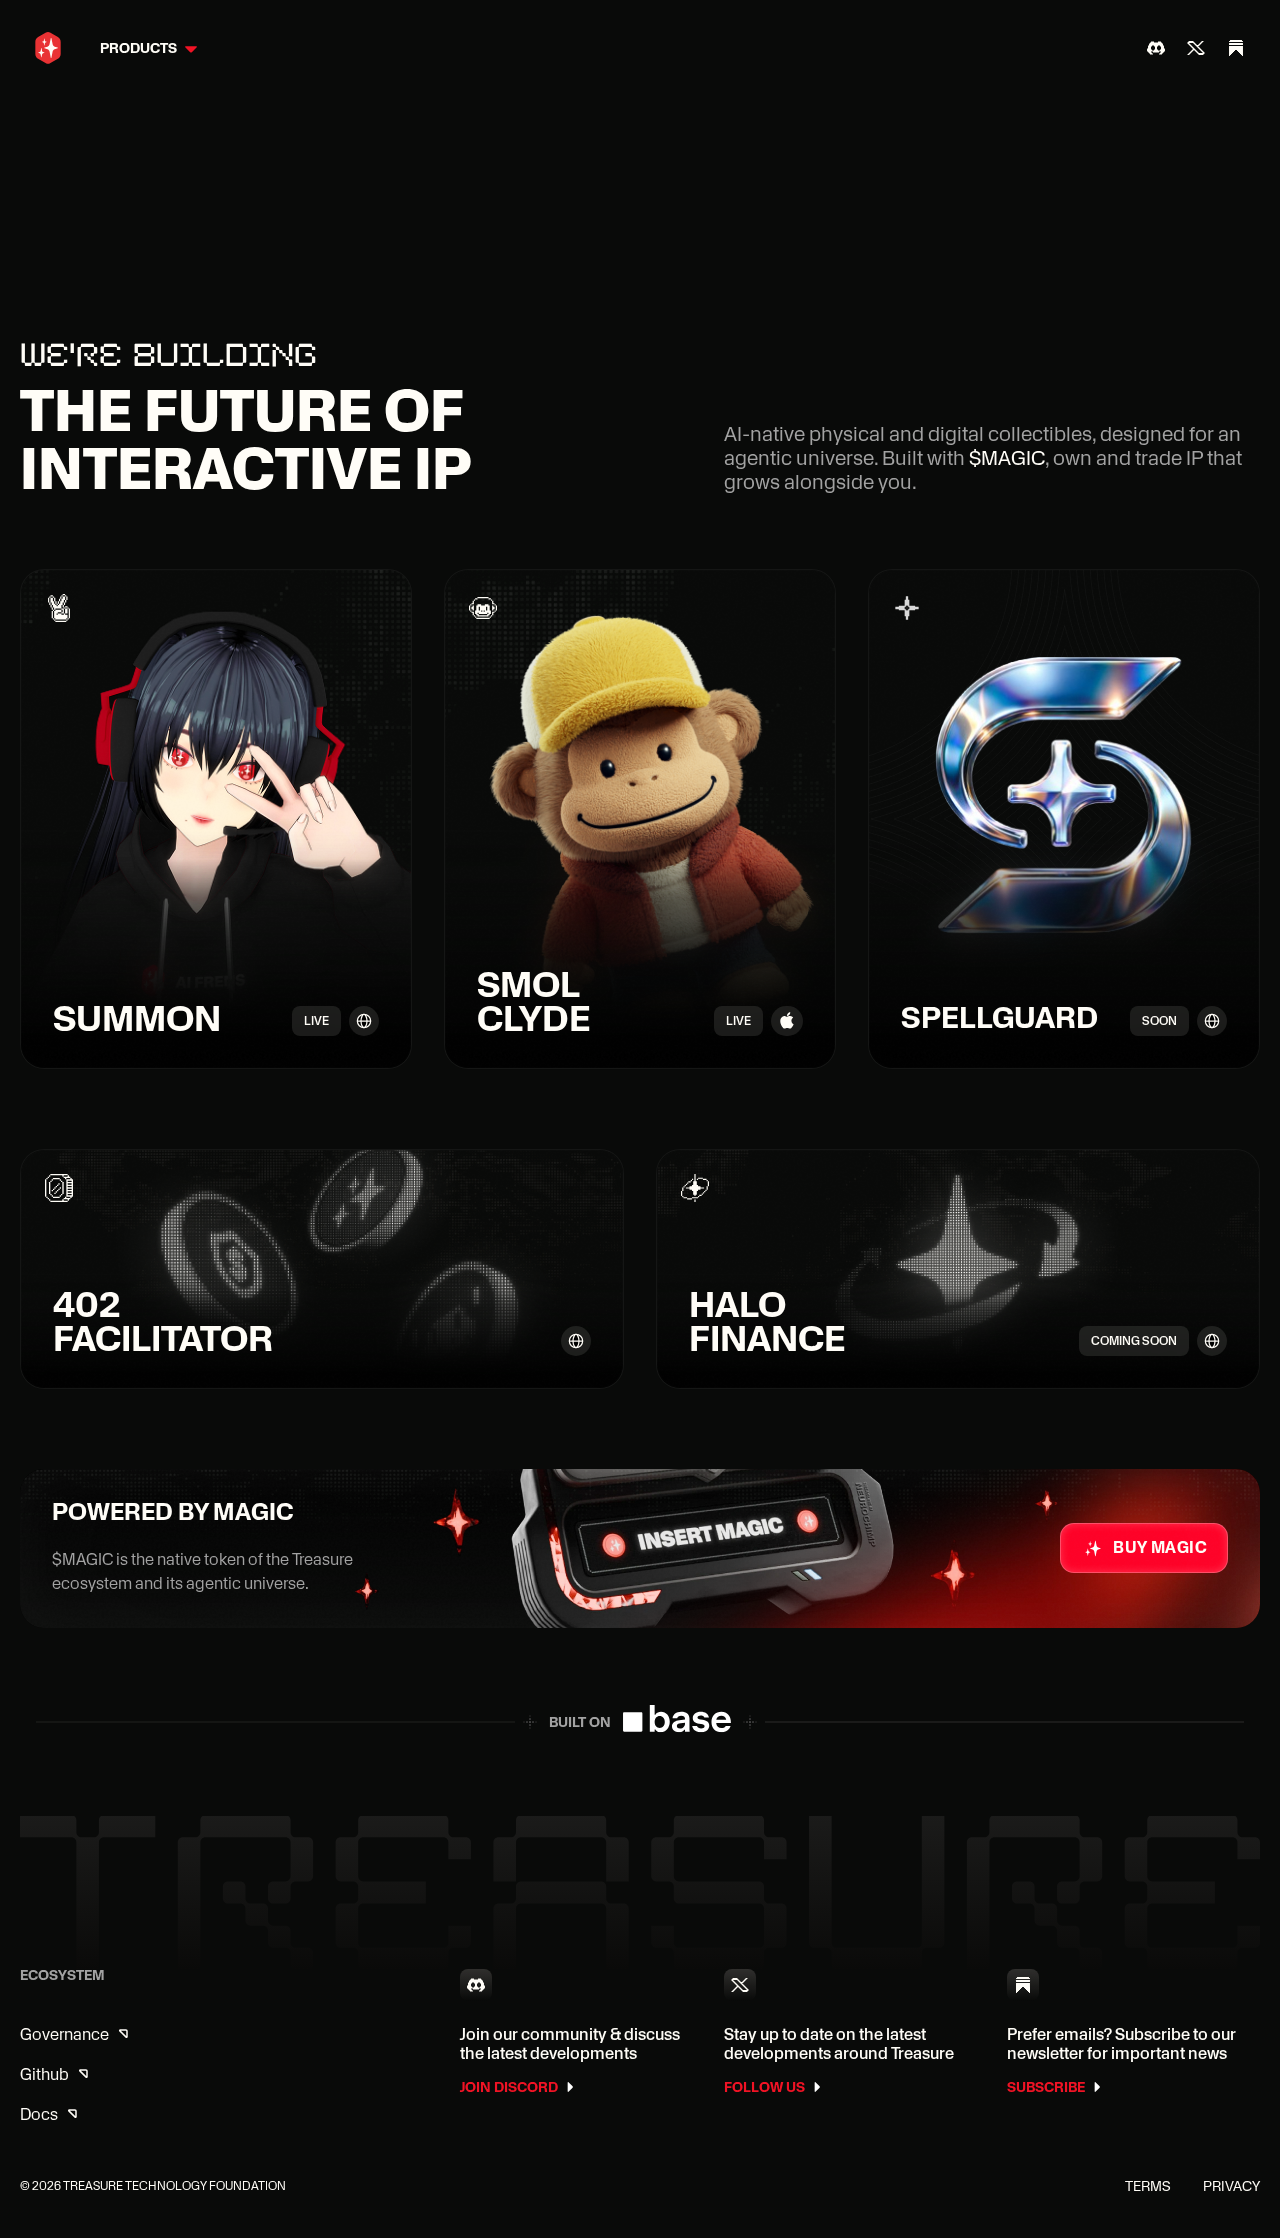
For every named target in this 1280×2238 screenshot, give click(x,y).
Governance (64, 2034)
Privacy (1231, 2186)
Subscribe (1046, 2087)
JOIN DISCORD (509, 2087)
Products (138, 48)
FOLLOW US (764, 2087)
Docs (39, 2114)
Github (44, 2074)
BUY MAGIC (1160, 1547)
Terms (1148, 2186)
